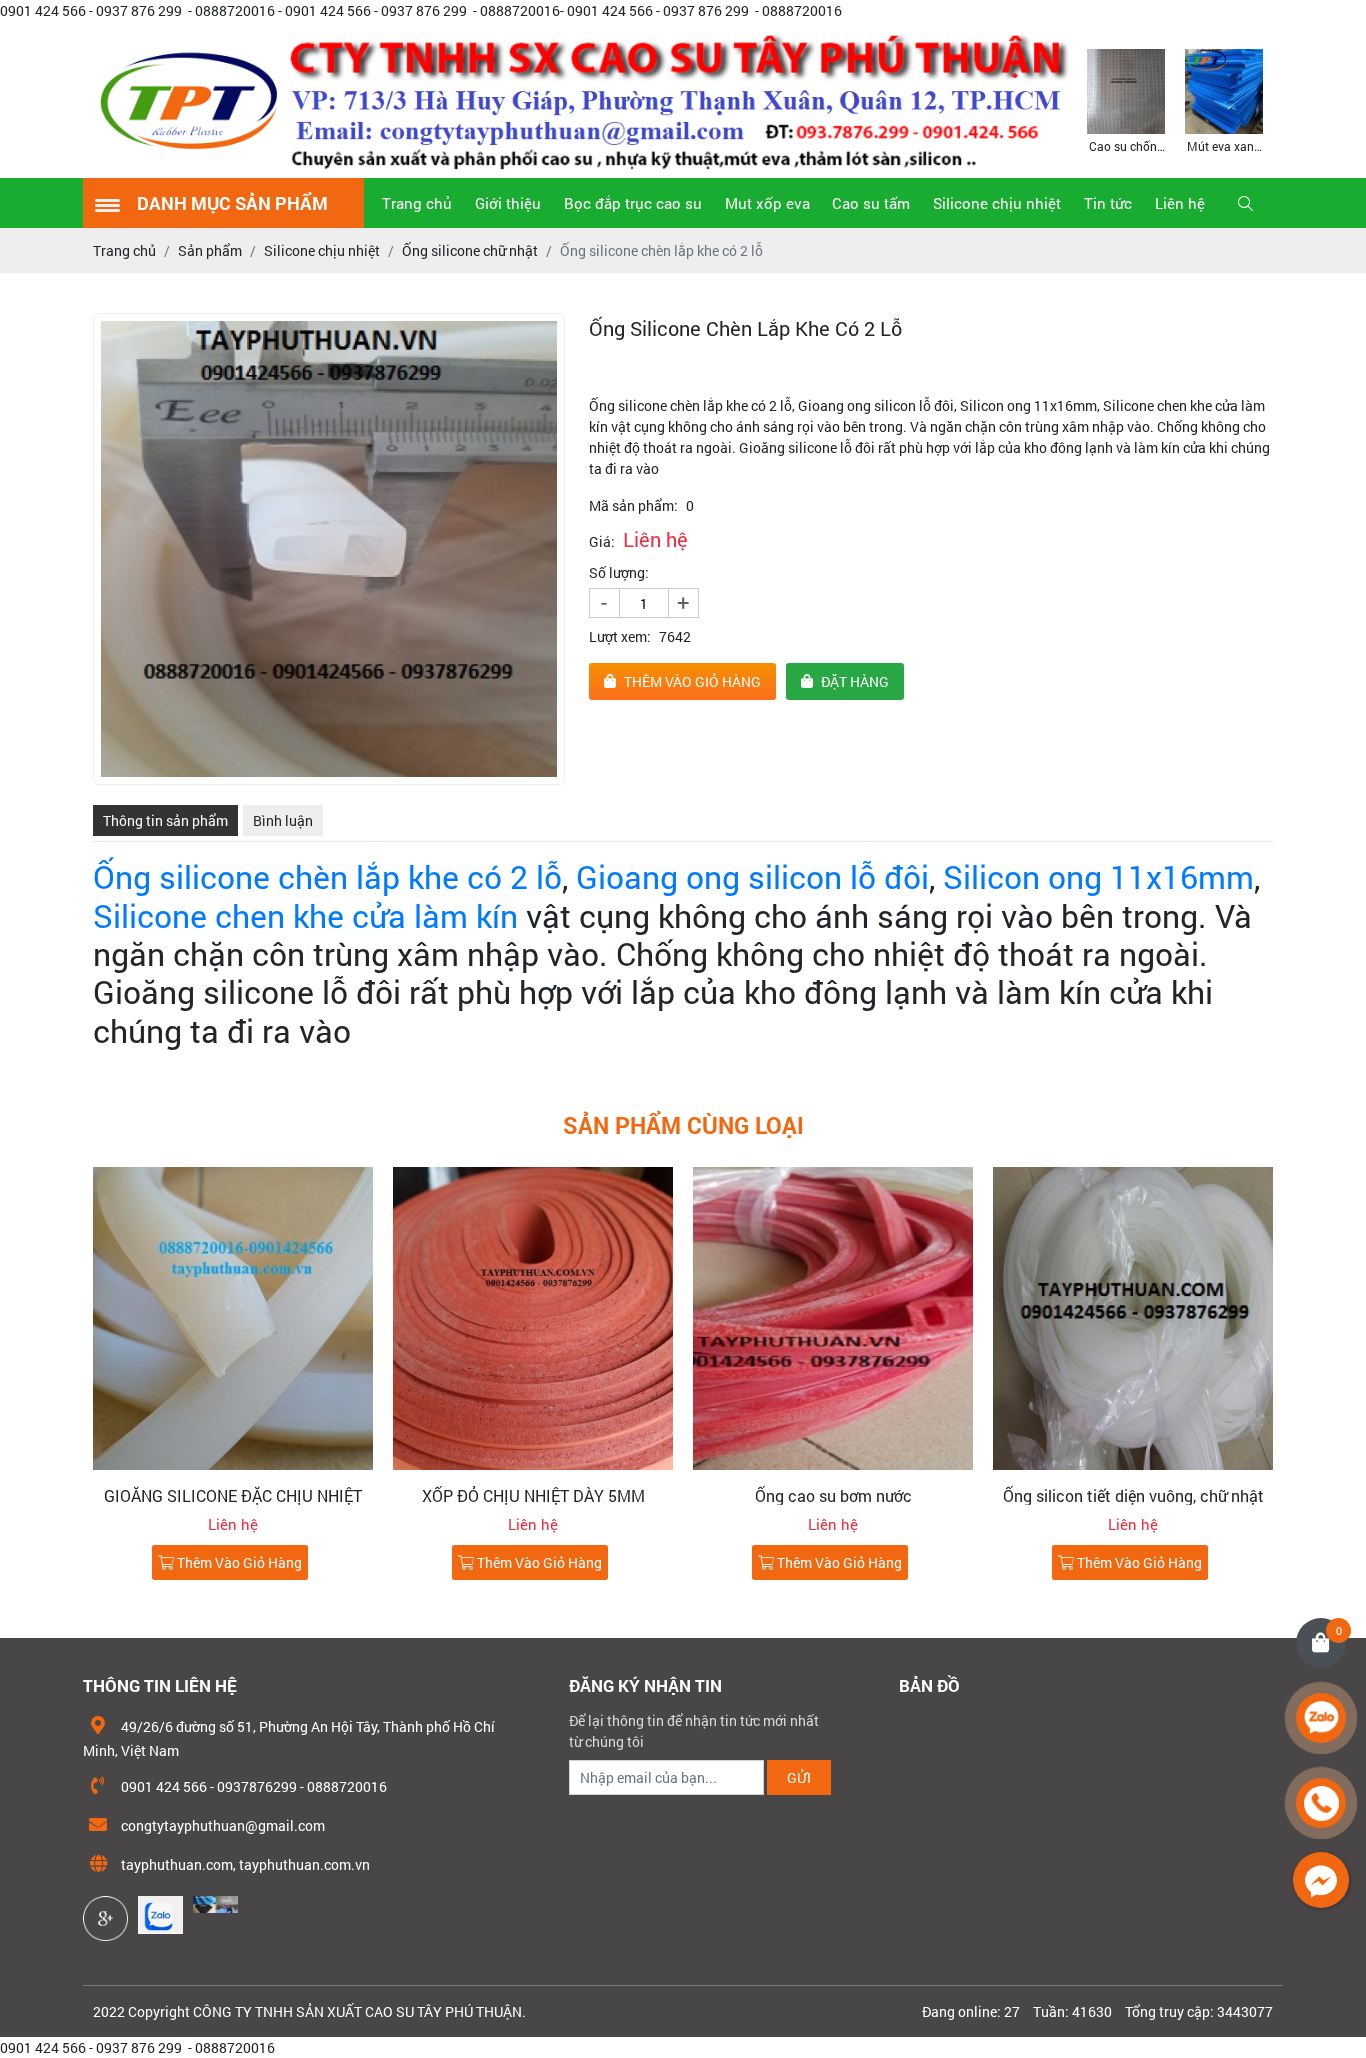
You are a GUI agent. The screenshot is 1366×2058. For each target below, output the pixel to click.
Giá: (602, 541)
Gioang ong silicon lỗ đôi (752, 876)
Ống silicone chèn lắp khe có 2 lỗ (327, 876)
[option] (1126, 99)
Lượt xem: (620, 636)
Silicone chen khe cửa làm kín (309, 915)
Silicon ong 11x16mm (1098, 876)
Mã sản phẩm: (633, 505)
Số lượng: (619, 572)
